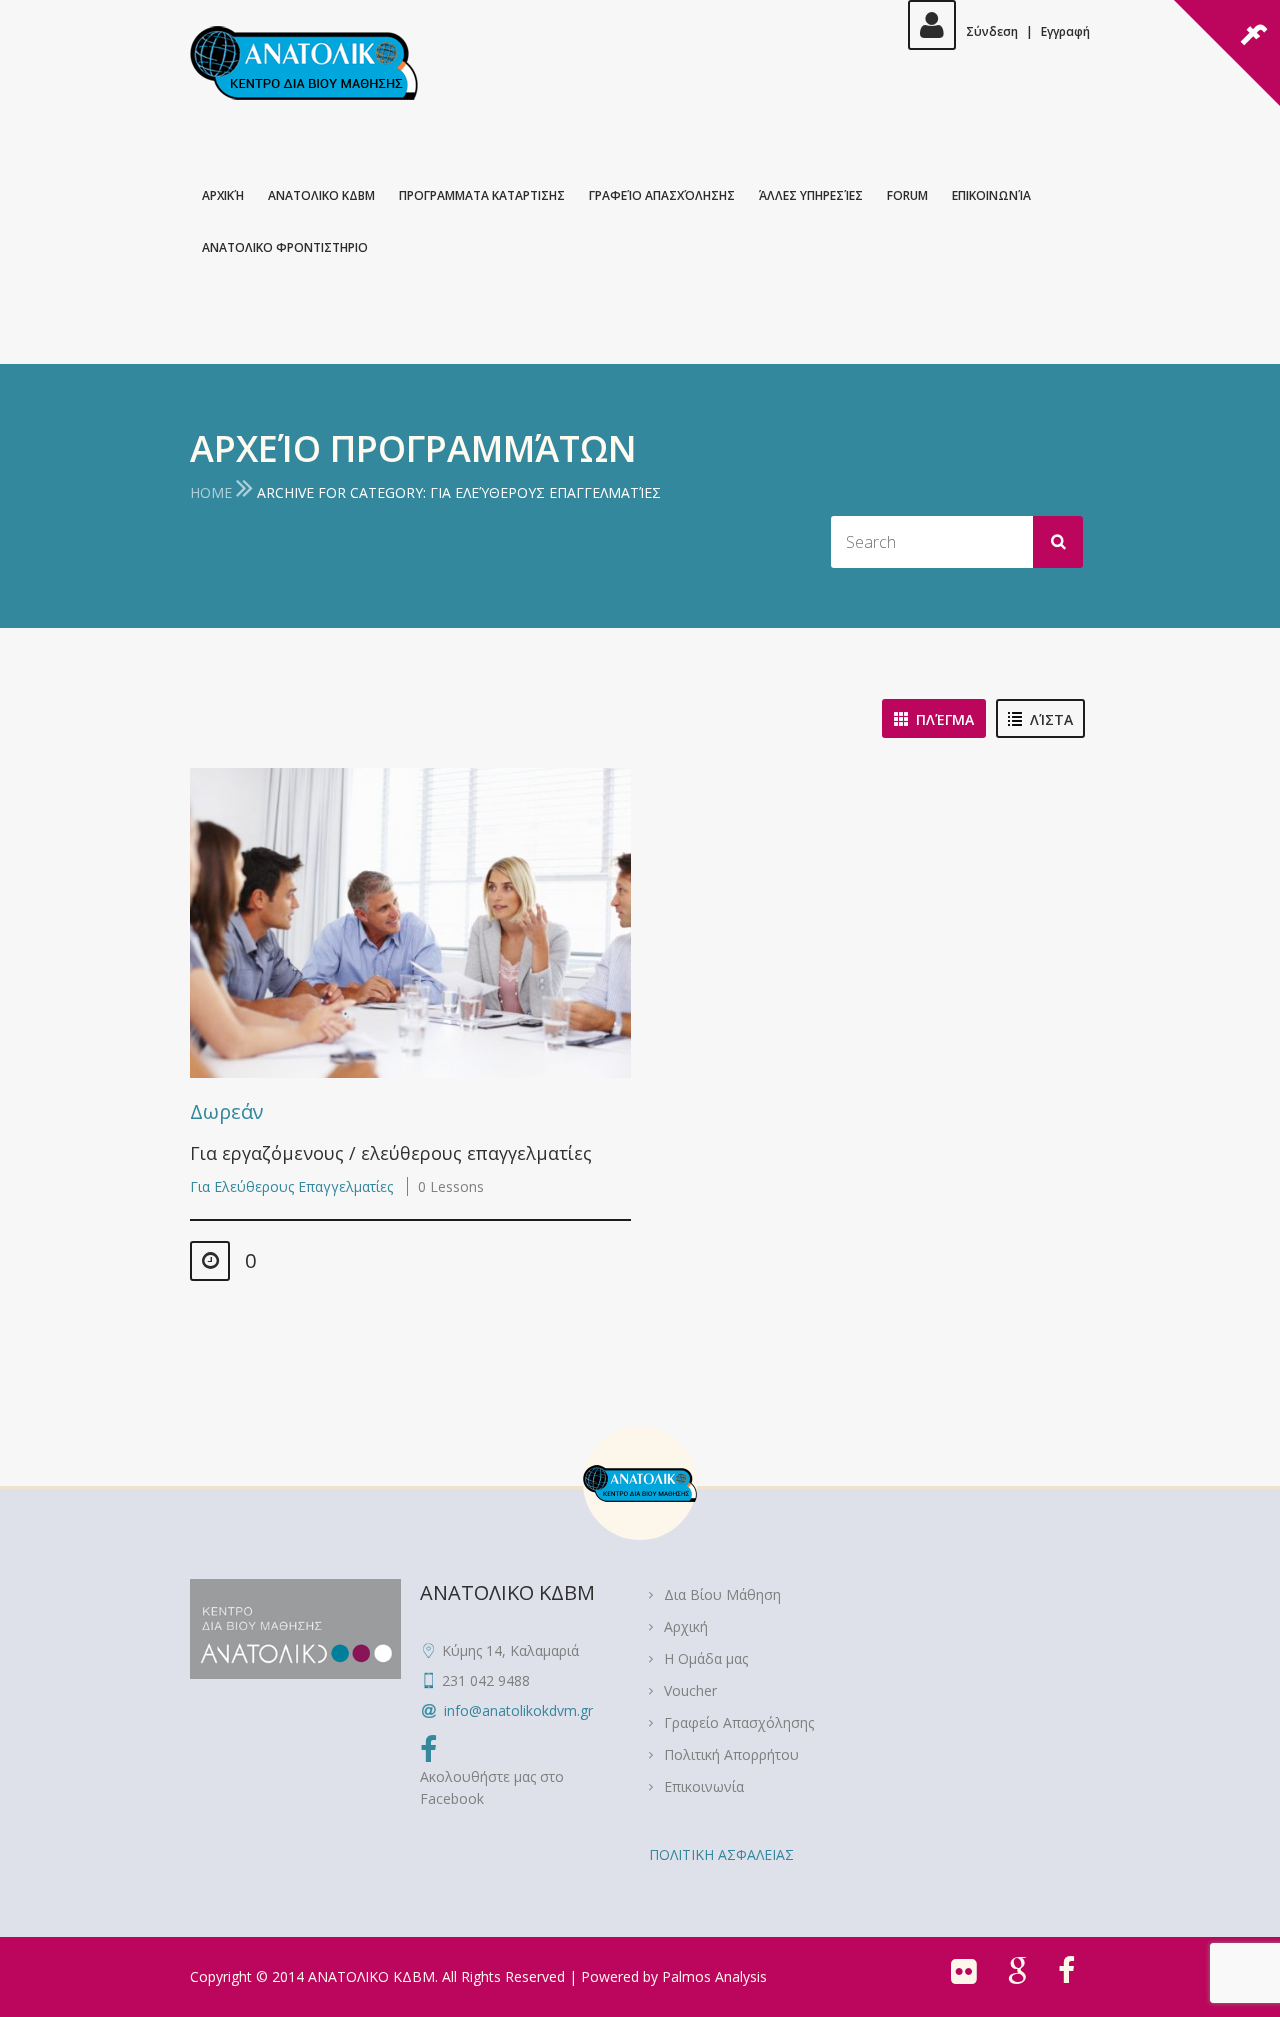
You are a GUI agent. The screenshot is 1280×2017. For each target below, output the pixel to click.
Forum (907, 195)
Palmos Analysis (714, 1976)
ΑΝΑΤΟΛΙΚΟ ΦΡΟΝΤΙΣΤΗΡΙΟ (285, 247)
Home (211, 492)
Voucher (690, 1690)
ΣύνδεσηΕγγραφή (1028, 31)
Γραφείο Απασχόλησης (662, 195)
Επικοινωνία (991, 195)
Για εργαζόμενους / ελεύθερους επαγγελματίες (391, 1153)
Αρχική (223, 195)
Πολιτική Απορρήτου (731, 1754)
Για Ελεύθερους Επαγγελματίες (291, 1186)
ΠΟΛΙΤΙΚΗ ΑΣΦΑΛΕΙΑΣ (721, 1854)
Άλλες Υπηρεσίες (811, 195)
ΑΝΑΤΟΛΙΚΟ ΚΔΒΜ (321, 195)
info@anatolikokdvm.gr (518, 1710)
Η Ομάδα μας (706, 1658)
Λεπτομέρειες (405, 923)
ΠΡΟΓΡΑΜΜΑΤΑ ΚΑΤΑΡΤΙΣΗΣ (482, 195)
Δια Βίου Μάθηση (722, 1594)
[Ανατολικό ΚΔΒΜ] (304, 63)
